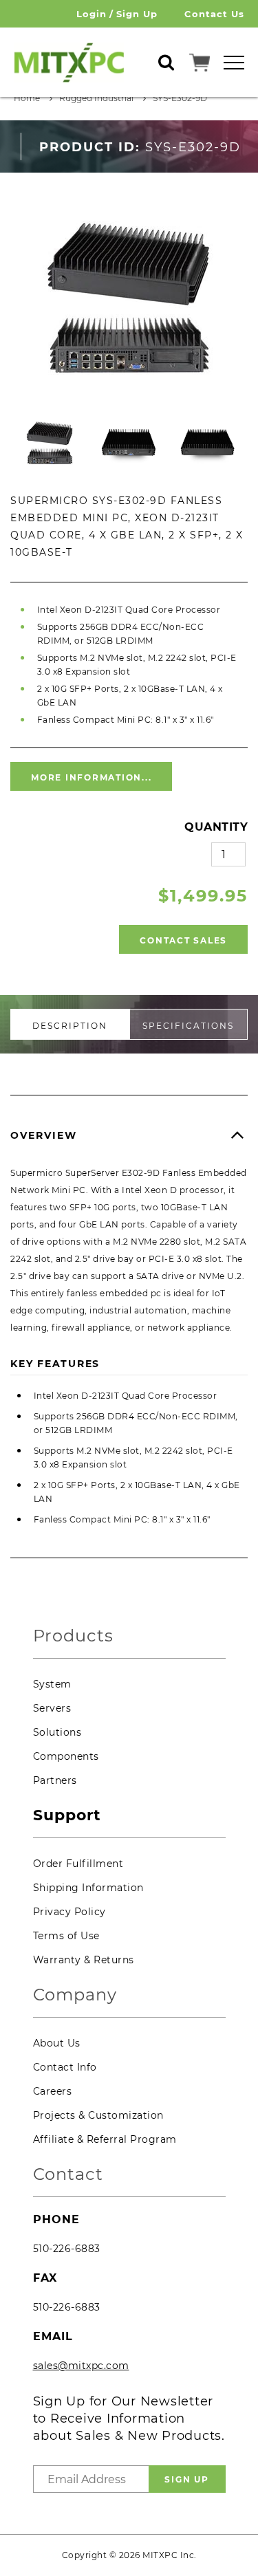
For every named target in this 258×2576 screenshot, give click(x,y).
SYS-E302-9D (180, 98)
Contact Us (214, 14)
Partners (55, 1780)
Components (66, 1756)
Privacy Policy (69, 1912)
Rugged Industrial (96, 98)
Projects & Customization (98, 2115)
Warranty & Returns (84, 1960)
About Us (57, 2043)
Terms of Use (66, 1936)
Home (27, 98)
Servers (52, 1708)
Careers (53, 2091)
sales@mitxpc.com (81, 2366)
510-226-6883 (67, 2249)
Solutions (57, 1732)
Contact (68, 2175)
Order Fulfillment (78, 1864)
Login (92, 14)
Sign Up (137, 14)
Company (75, 1995)
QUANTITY (216, 827)
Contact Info (65, 2067)
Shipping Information (88, 1888)
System (52, 1684)
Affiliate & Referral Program (105, 2139)
